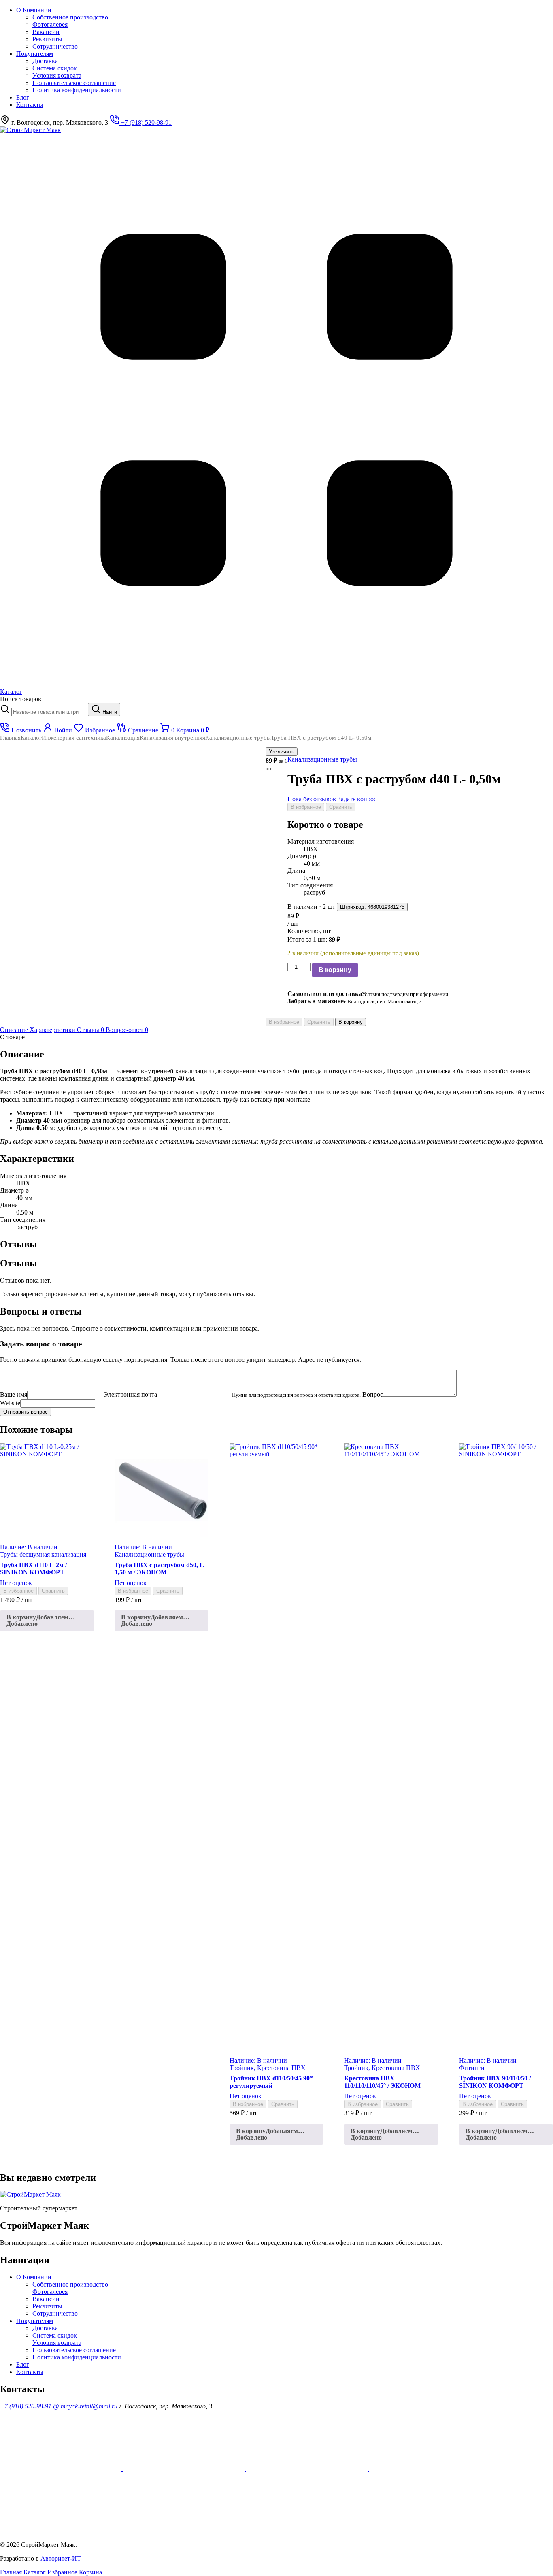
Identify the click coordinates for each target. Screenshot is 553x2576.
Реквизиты (47, 39)
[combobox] (49, 712)
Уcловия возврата (57, 76)
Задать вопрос (357, 799)
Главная (10, 738)
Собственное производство (70, 17)
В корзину (335, 970)
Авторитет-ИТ (61, 2558)
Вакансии (46, 32)
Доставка (45, 61)
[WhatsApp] (308, 2469)
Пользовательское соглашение (74, 83)
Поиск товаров (21, 699)
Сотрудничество (55, 46)
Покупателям (35, 54)
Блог (23, 97)
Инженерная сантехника (74, 738)
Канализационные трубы (238, 738)
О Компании (34, 10)
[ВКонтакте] (430, 2469)
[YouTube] (62, 2469)
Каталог (31, 738)
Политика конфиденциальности (77, 90)
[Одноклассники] (185, 2469)
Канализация (123, 738)
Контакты (30, 105)
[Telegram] (61, 2531)
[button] (47, 1621)
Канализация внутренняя (172, 738)
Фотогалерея (50, 24)
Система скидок (55, 68)
